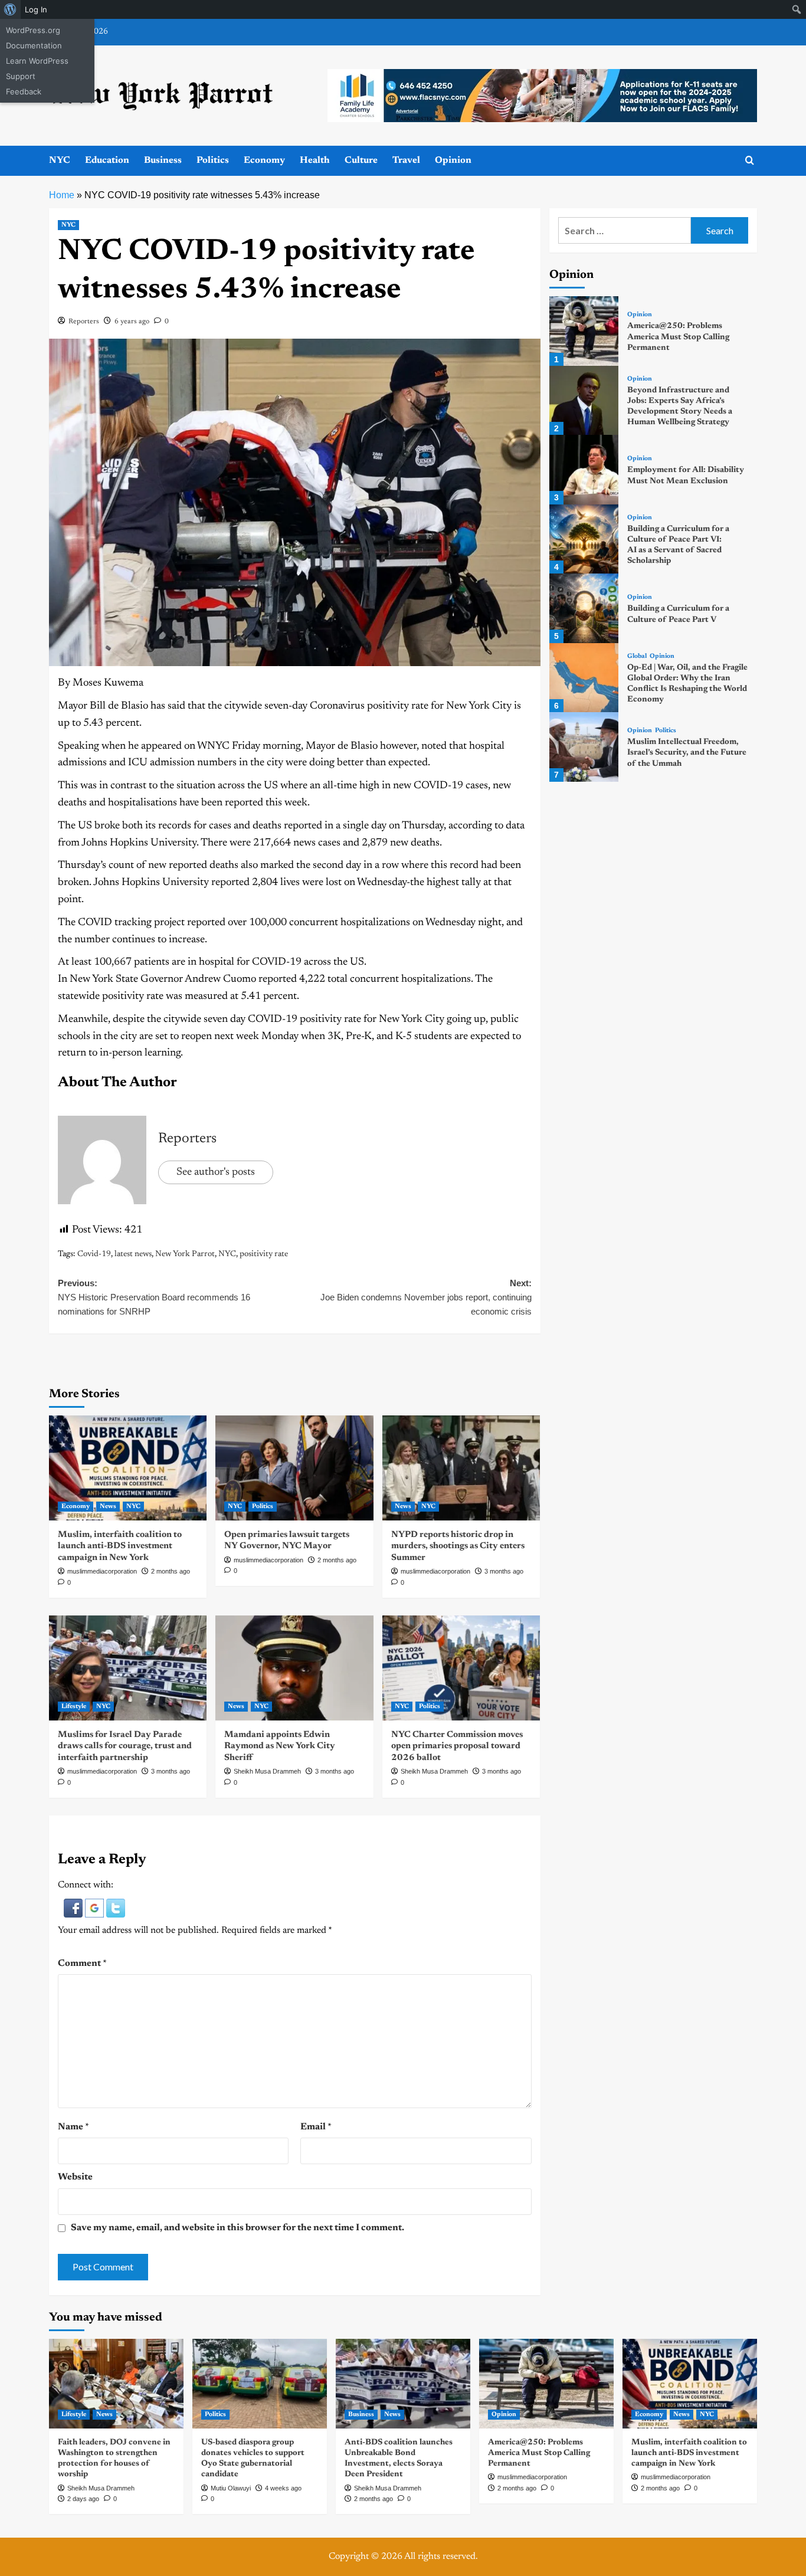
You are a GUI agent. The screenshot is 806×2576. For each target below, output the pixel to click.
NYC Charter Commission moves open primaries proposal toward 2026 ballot (457, 1746)
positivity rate (264, 1254)
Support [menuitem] (21, 76)
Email (316, 2127)
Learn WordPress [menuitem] (37, 61)
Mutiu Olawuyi (231, 2488)
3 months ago (504, 1571)
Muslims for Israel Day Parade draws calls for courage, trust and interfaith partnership (125, 1746)
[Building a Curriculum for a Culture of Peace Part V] (584, 608)
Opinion (453, 160)
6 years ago (132, 322)
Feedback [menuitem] (24, 91)
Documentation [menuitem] (34, 45)
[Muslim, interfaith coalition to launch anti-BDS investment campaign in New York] (128, 1468)
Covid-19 (94, 1254)
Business (163, 160)
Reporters (84, 322)
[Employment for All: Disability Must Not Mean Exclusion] (584, 469)
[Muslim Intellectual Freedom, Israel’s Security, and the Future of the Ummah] (584, 747)
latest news (133, 1254)
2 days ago (83, 2499)
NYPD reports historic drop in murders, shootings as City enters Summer (458, 1546)
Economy (264, 160)
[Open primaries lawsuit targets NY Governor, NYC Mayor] (294, 1468)
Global (637, 656)
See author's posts (216, 1172)
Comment (82, 1964)
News (108, 1507)
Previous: (154, 1297)
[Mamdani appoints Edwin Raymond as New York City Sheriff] (294, 1668)
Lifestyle (74, 1707)
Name (73, 2127)
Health (315, 160)
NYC (60, 160)
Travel (406, 160)
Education (107, 160)
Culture (361, 160)
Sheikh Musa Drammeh (267, 1771)
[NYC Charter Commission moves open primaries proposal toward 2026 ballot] (461, 1668)
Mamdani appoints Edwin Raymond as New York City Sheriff (280, 1746)
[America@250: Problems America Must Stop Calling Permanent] (584, 331)
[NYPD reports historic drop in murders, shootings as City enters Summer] (461, 1468)
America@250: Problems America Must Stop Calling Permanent (678, 337)
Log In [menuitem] (36, 9)
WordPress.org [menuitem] (33, 30)
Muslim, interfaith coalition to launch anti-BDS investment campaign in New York (120, 1546)
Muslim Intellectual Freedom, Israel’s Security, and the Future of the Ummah (687, 753)
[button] (74, 1908)
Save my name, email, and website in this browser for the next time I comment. (237, 2228)
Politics (213, 160)
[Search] (750, 161)
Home (62, 195)
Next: (426, 1297)
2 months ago (171, 1571)
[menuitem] (10, 9)
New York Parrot (185, 1254)
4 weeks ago (283, 2488)
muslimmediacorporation (102, 1571)
